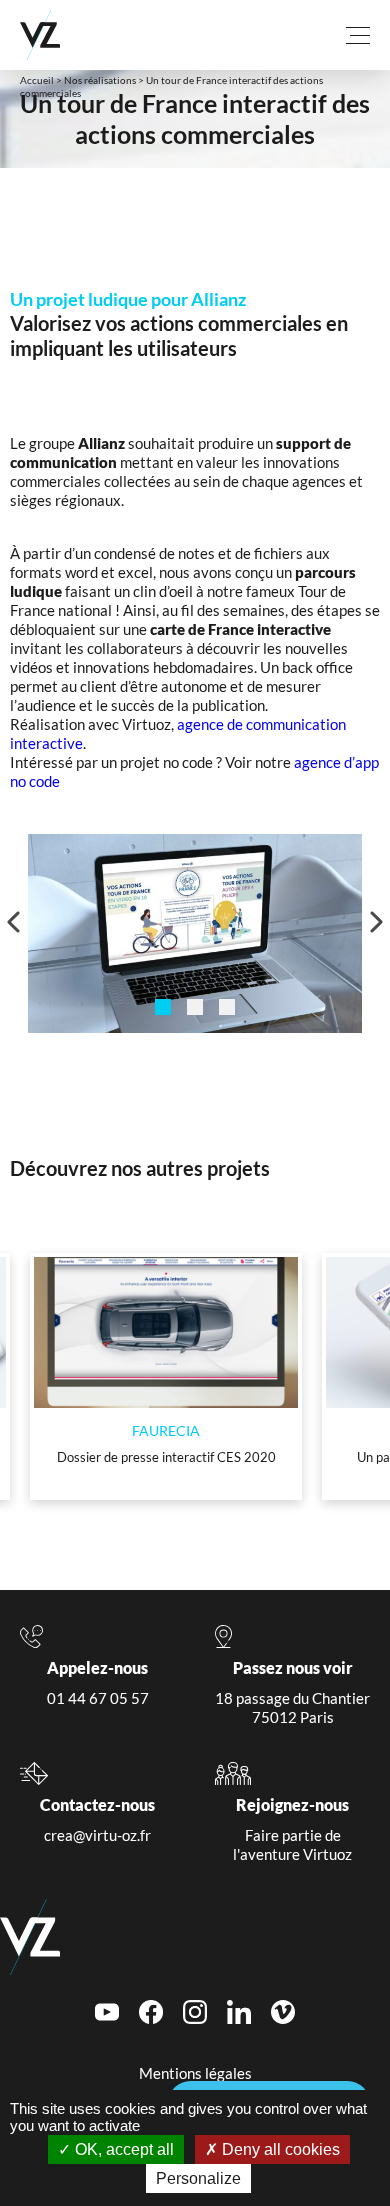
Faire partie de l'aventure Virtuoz (292, 1844)
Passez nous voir (293, 1667)
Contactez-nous (97, 1804)
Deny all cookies (279, 2149)
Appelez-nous (97, 1667)
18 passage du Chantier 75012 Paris (292, 1707)
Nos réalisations (100, 80)
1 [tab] (163, 1007)
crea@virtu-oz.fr (97, 1835)
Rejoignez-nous (292, 1804)
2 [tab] (195, 1007)
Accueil (37, 80)
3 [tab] (227, 1007)
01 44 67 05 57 (98, 1698)
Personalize (198, 2178)
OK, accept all (122, 2149)
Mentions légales (195, 2073)
